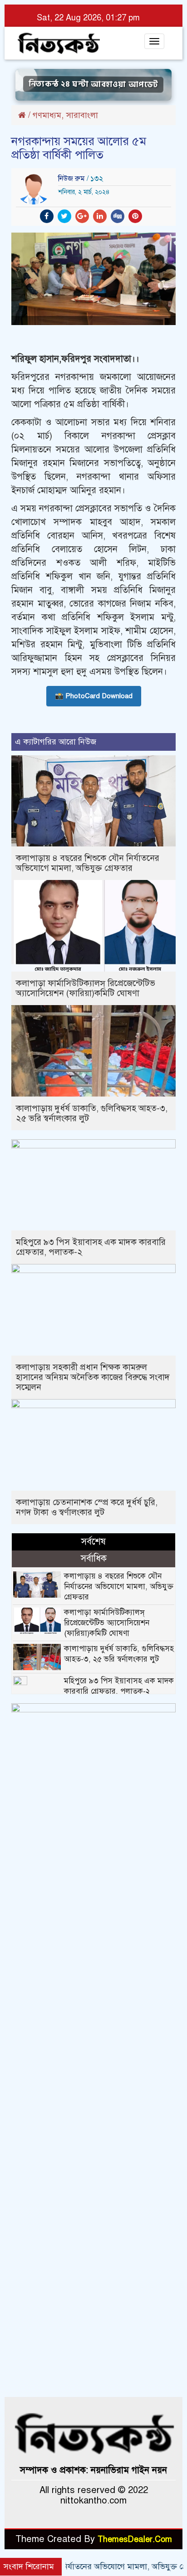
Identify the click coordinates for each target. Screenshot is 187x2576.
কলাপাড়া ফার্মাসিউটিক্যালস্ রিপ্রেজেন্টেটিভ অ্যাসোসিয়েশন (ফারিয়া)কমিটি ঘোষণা (86, 988)
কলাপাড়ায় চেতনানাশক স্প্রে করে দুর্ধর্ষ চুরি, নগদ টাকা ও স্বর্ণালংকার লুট (87, 1507)
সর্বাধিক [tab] (94, 1558)
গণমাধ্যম (47, 115)
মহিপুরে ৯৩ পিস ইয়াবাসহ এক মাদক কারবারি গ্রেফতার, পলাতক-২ (91, 1247)
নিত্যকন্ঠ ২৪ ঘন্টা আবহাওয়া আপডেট (93, 85)
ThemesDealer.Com (135, 2539)
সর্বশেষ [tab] (93, 1542)
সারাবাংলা (82, 115)
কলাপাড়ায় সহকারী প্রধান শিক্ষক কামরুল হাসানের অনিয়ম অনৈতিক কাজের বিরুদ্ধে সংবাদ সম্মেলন (93, 1377)
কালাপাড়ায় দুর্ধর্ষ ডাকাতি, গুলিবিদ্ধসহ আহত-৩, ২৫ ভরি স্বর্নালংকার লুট (92, 1113)
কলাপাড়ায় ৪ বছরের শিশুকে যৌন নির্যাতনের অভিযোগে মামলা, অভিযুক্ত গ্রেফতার (88, 863)
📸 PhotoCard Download (94, 696)
